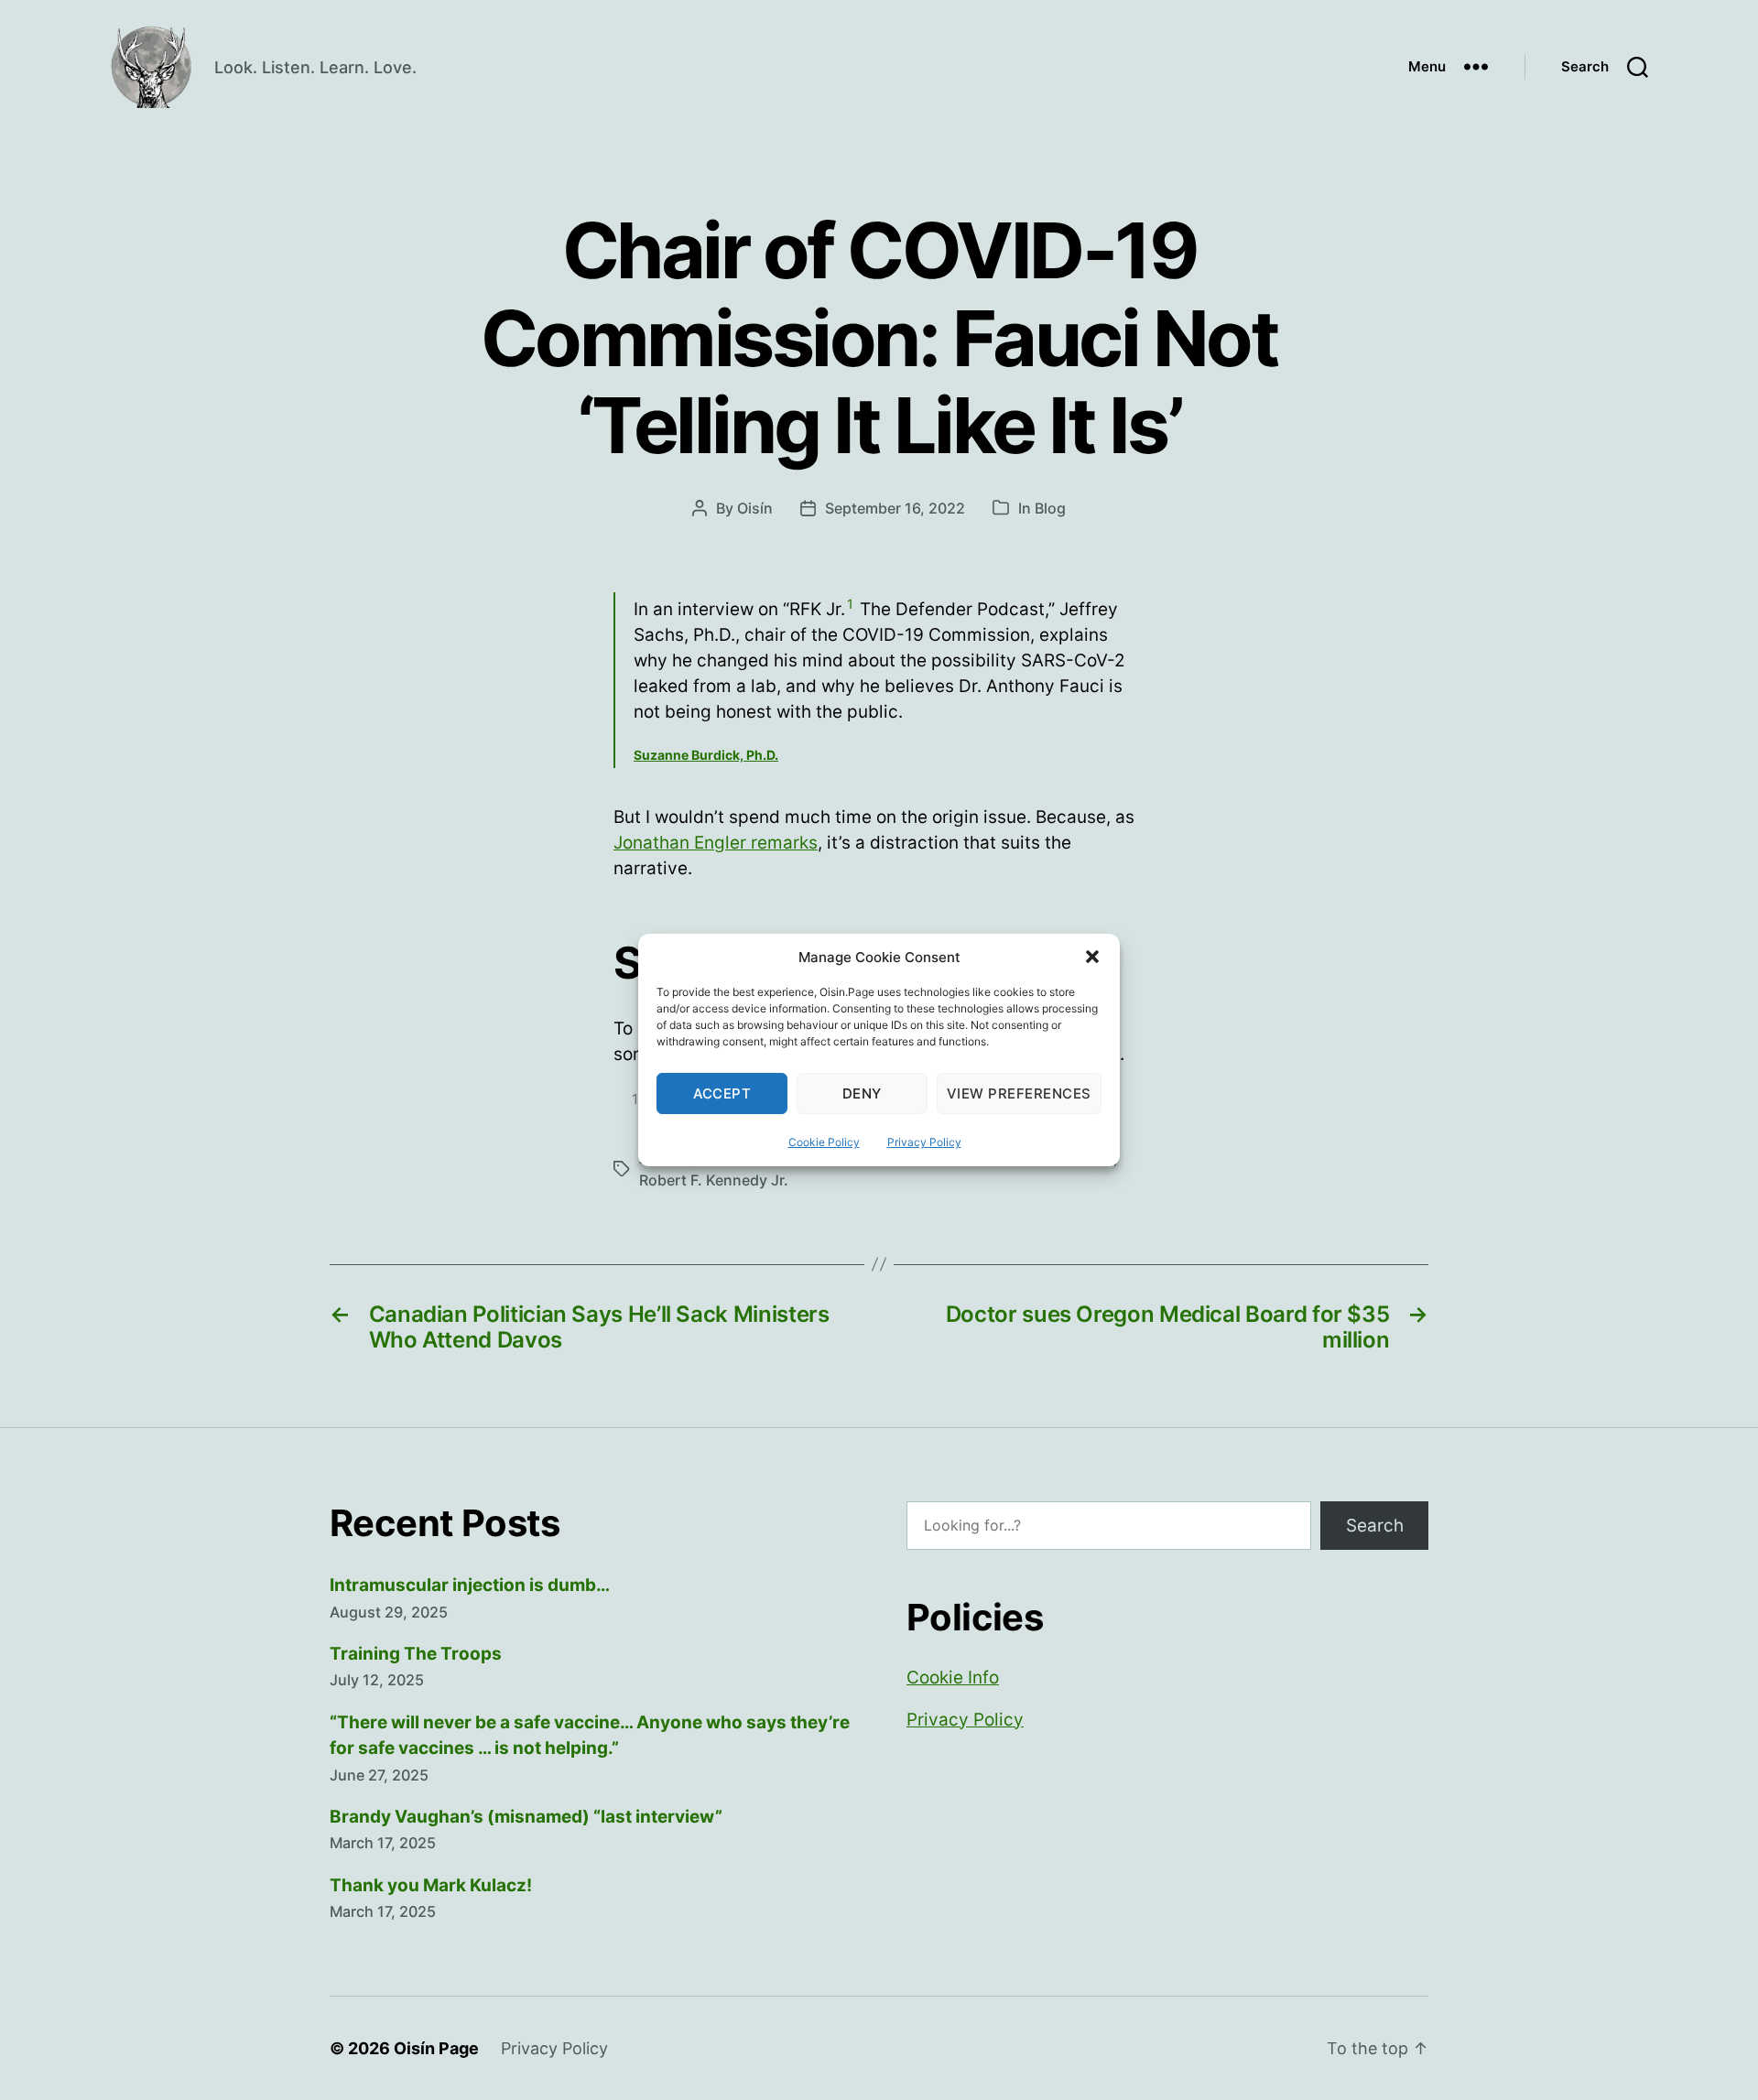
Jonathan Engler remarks (716, 843)
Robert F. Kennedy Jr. (714, 1180)
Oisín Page (436, 2048)
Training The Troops (416, 1654)
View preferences (1019, 1093)
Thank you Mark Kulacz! (431, 1885)
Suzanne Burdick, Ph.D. (706, 755)
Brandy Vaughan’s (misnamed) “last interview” (526, 1817)
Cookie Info (953, 1678)
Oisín (755, 508)
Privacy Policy (924, 1142)
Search (1375, 1526)
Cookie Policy (824, 1142)
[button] (1092, 957)
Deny (862, 1093)
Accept (722, 1093)
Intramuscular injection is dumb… (470, 1585)
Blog (1050, 508)
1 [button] (850, 604)
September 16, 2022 (895, 508)
